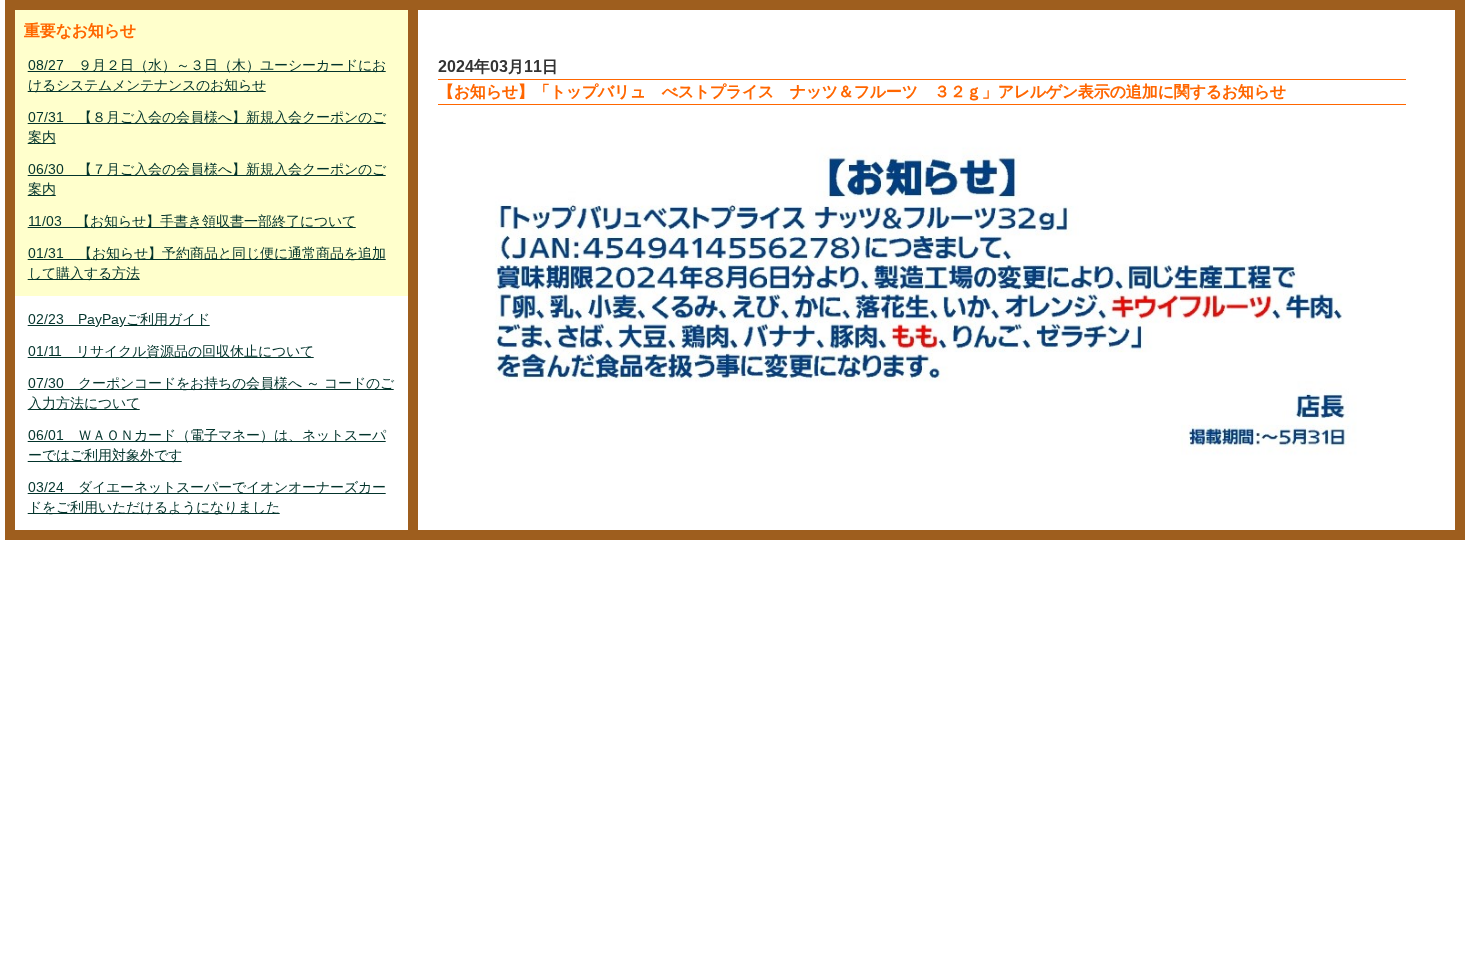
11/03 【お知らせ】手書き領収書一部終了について (192, 221)
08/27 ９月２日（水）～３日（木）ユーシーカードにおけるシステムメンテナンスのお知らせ (207, 75)
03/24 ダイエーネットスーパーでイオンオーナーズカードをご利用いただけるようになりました (207, 497)
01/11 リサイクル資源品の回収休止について (171, 351)
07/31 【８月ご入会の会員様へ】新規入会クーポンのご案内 (207, 127)
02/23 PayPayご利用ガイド (119, 319)
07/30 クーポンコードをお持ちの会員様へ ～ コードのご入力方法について (211, 393)
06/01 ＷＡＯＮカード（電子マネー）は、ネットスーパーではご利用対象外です (207, 445)
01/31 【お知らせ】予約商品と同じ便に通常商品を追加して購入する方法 (207, 263)
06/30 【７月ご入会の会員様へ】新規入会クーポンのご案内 (207, 179)
